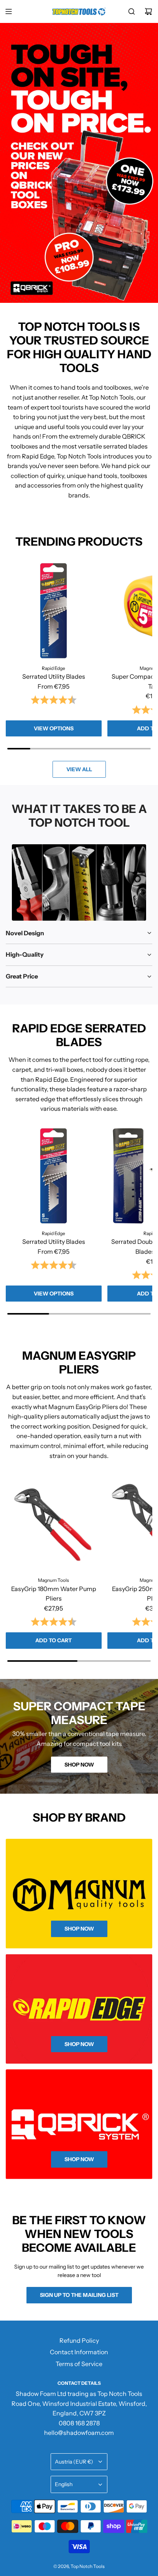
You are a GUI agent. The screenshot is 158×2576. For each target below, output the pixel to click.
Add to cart (53, 1640)
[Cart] (148, 11)
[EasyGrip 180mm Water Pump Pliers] (54, 1523)
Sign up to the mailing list (79, 2295)
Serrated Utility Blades (54, 676)
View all (79, 769)
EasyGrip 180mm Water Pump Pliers (54, 1594)
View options (54, 728)
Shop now (79, 1765)
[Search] (132, 11)
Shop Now (79, 2044)
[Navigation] (8, 11)
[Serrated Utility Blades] (54, 611)
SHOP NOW (79, 2159)
